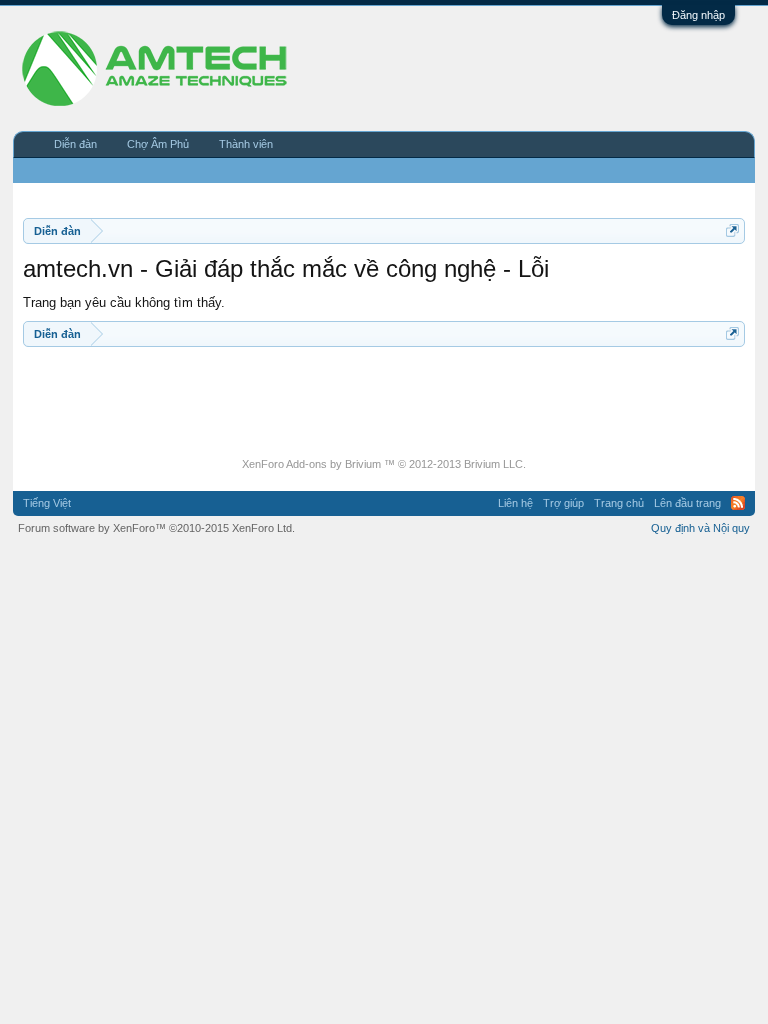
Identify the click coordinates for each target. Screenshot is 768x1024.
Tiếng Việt (47, 503)
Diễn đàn (75, 144)
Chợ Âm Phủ (158, 144)
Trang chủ (619, 503)
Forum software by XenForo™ (156, 528)
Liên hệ (515, 503)
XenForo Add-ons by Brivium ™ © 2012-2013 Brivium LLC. (384, 464)
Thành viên (246, 144)
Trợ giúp (563, 503)
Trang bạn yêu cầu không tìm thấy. (124, 302)
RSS (738, 503)
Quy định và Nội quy (700, 528)
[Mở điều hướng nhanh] (732, 230)
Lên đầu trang (687, 503)
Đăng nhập (698, 15)
